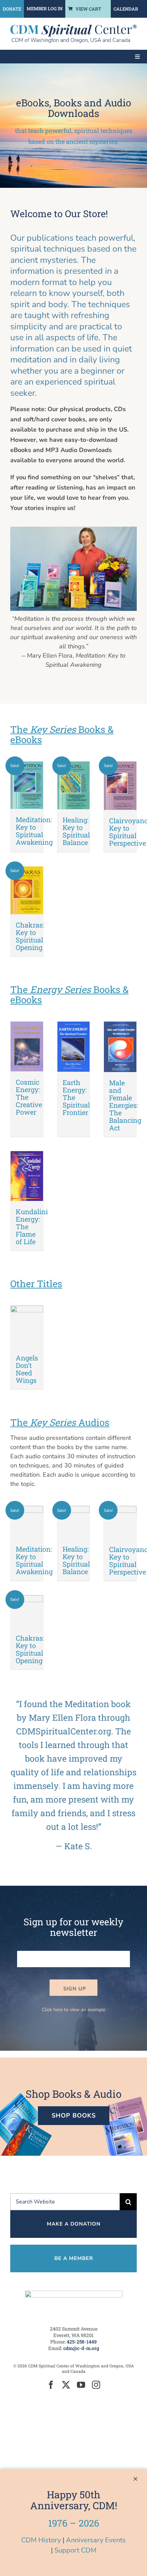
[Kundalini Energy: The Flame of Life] (27, 1176)
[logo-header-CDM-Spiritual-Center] (73, 28)
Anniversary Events (96, 2540)
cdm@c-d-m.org (81, 2348)
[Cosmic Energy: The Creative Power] (27, 1047)
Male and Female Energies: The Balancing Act (125, 1105)
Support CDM (75, 2550)
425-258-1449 (82, 2342)
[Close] (135, 2479)
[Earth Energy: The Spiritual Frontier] (74, 1047)
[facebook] (51, 2385)
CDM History (41, 2540)
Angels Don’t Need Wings (27, 1369)
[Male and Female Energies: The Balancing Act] (120, 1047)
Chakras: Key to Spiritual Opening (30, 936)
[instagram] (96, 2385)
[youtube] (81, 2385)
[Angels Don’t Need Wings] (27, 1326)
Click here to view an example (74, 2010)
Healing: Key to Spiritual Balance (76, 831)
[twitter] (66, 2385)
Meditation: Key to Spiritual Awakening (34, 831)
